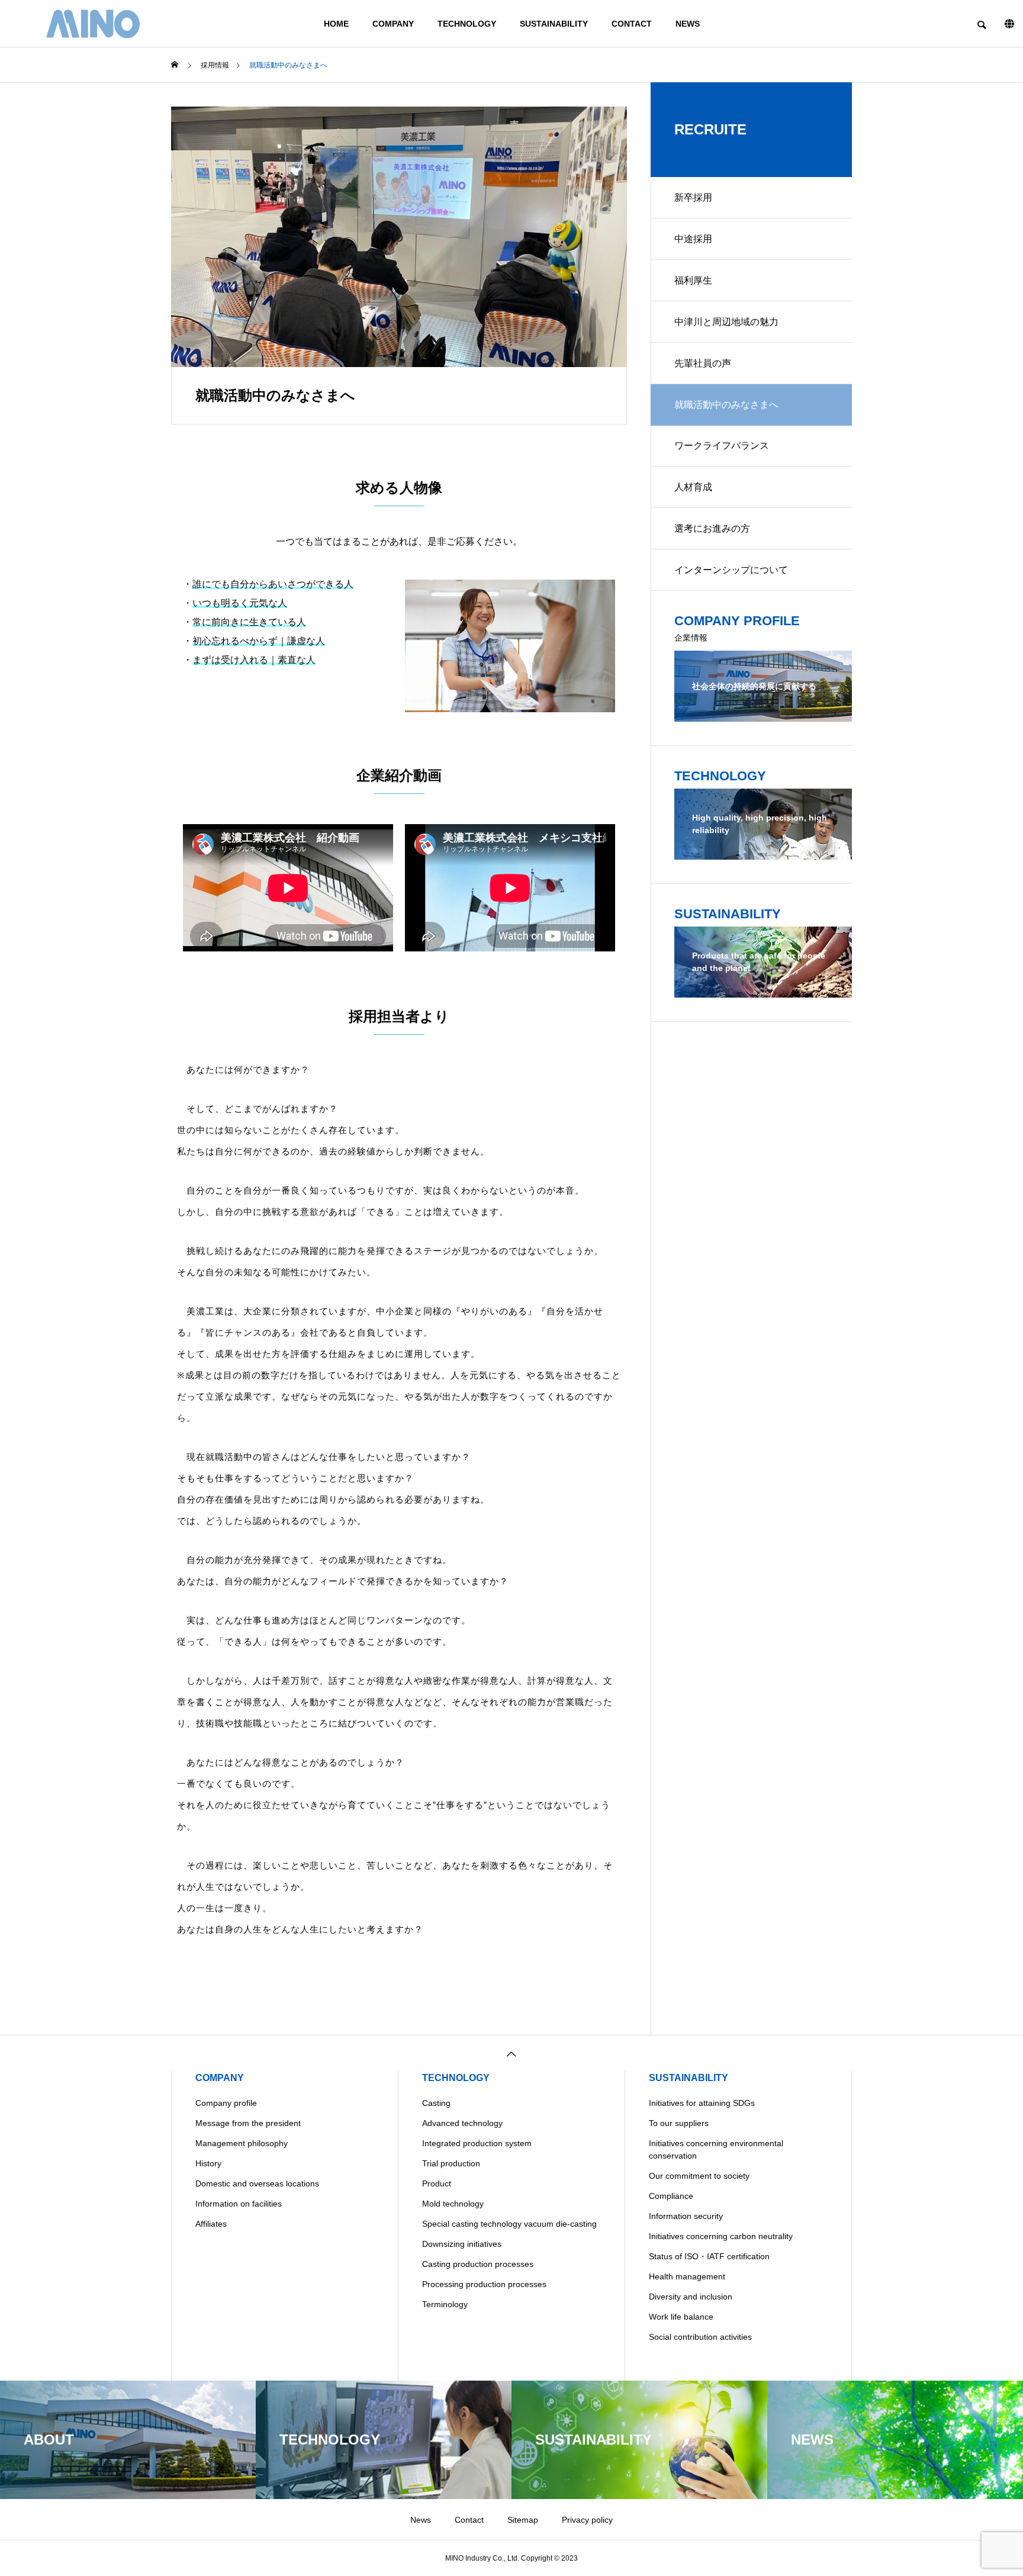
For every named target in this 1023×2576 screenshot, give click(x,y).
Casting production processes (478, 2264)
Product (437, 2183)
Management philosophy (242, 2143)
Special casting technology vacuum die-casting (509, 2224)
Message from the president (248, 2123)
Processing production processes (484, 2284)
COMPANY (393, 24)
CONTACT (632, 24)
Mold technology (453, 2204)
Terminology (445, 2304)
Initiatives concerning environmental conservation (716, 2149)
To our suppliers (679, 2123)
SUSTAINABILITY (554, 24)
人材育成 (693, 487)
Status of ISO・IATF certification (709, 2256)
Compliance (671, 2196)
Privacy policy (587, 2520)
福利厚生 (693, 280)
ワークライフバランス (722, 446)
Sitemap (523, 2520)
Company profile (226, 2103)
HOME (336, 24)
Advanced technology (462, 2123)
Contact (469, 2520)
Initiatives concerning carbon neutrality (721, 2236)
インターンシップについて (731, 570)
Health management (687, 2276)
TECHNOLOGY (467, 24)
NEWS (688, 24)
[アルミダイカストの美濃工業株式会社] (93, 24)
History (208, 2163)
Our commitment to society (699, 2176)
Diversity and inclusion (691, 2297)
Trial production (451, 2163)
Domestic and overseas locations (257, 2183)
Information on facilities (239, 2204)
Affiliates (211, 2224)
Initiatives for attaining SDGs (702, 2103)
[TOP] (511, 2053)
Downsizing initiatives (462, 2244)
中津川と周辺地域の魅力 (726, 322)
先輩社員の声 (703, 363)
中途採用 (693, 239)
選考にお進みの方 (712, 528)
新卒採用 (693, 197)
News (421, 2520)
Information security (686, 2216)
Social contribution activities (700, 2337)
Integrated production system (477, 2143)
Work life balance (681, 2317)
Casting (436, 2103)
